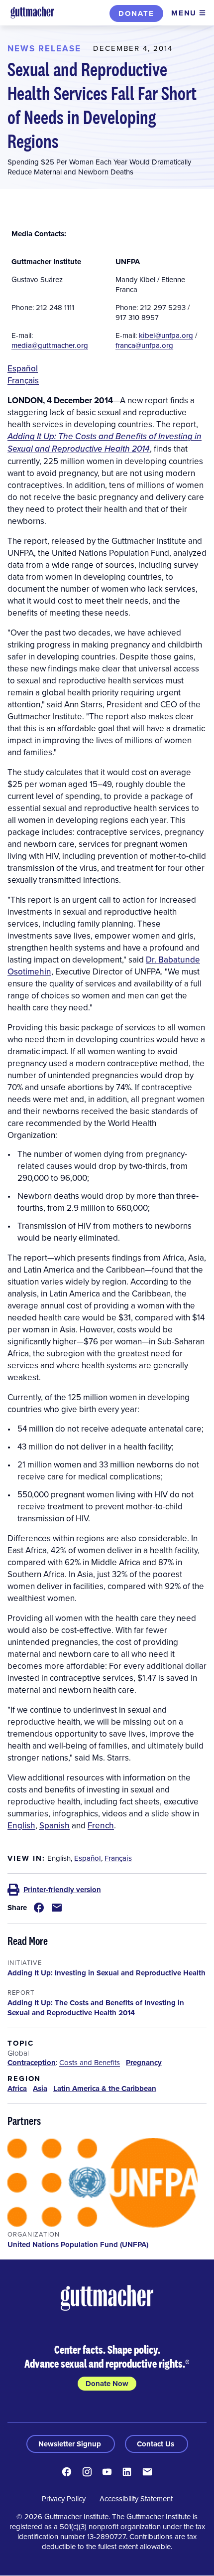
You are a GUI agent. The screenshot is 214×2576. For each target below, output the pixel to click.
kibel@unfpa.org (166, 335)
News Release (44, 48)
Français (23, 380)
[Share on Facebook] (39, 1908)
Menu (184, 13)
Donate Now (107, 2384)
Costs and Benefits (90, 2062)
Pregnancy (144, 2063)
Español (23, 368)
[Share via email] (57, 1908)
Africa (17, 2089)
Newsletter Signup (71, 2444)
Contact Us (157, 2444)
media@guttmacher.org (50, 345)
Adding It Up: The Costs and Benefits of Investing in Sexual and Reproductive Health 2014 (105, 442)
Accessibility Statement (136, 2498)
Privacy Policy (64, 2498)
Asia (40, 2089)
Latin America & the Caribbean (105, 2089)
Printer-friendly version (62, 1890)
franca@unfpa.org (144, 345)
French (101, 1825)
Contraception (32, 2063)
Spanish (54, 1825)
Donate (136, 13)
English (21, 1825)
